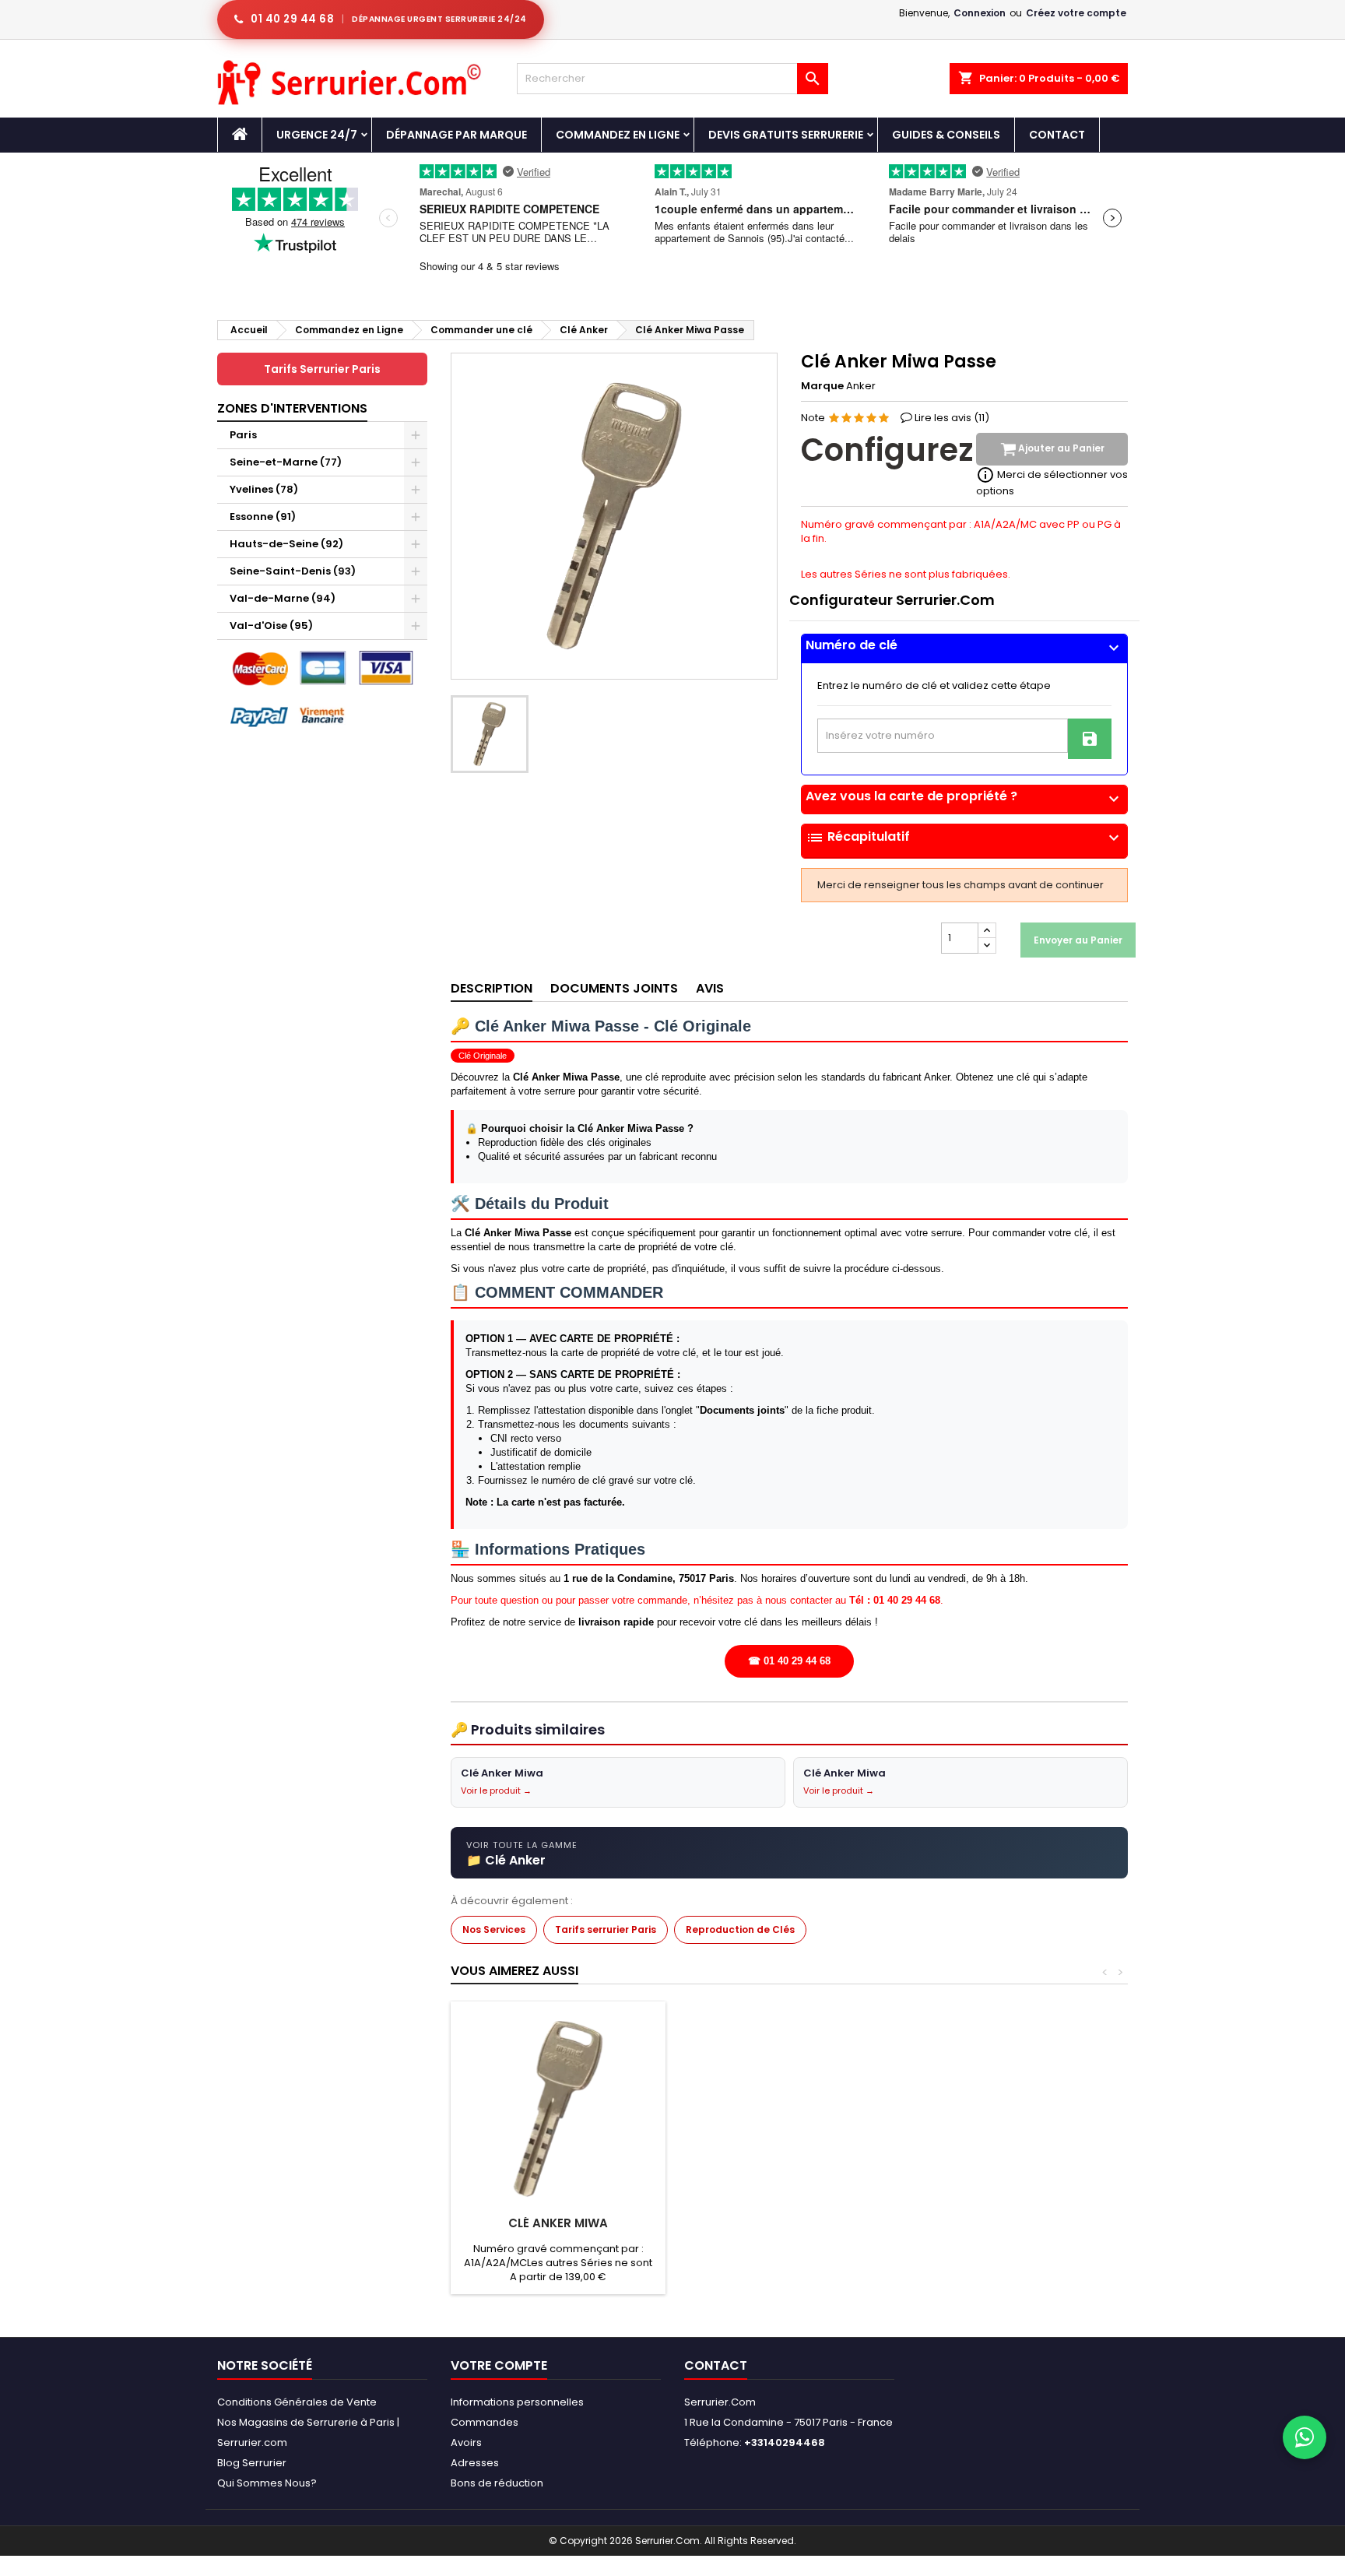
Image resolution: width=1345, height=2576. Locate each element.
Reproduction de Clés (740, 1929)
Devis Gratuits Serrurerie (786, 135)
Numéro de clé (964, 645)
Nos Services (494, 1929)
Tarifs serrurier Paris (606, 1929)
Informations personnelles (517, 2402)
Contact (1057, 135)
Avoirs (466, 2442)
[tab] (964, 649)
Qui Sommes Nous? (267, 2483)
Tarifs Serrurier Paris (322, 369)
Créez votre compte (1076, 13)
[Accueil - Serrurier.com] (240, 135)
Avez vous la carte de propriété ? (964, 796)
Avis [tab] (710, 988)
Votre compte (499, 2365)
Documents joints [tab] (614, 988)
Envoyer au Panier (1078, 940)
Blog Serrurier (252, 2463)
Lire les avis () (952, 418)
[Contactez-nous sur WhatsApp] (1305, 2437)
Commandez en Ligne (618, 135)
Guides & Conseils (946, 135)
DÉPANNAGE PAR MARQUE (457, 135)
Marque (822, 386)
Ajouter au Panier (1060, 449)
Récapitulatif (964, 838)
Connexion (980, 13)
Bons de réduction (497, 2483)
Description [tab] (492, 988)
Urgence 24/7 (317, 135)
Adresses (475, 2463)
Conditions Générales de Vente (297, 2402)
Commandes (485, 2422)
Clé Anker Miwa (558, 2223)
